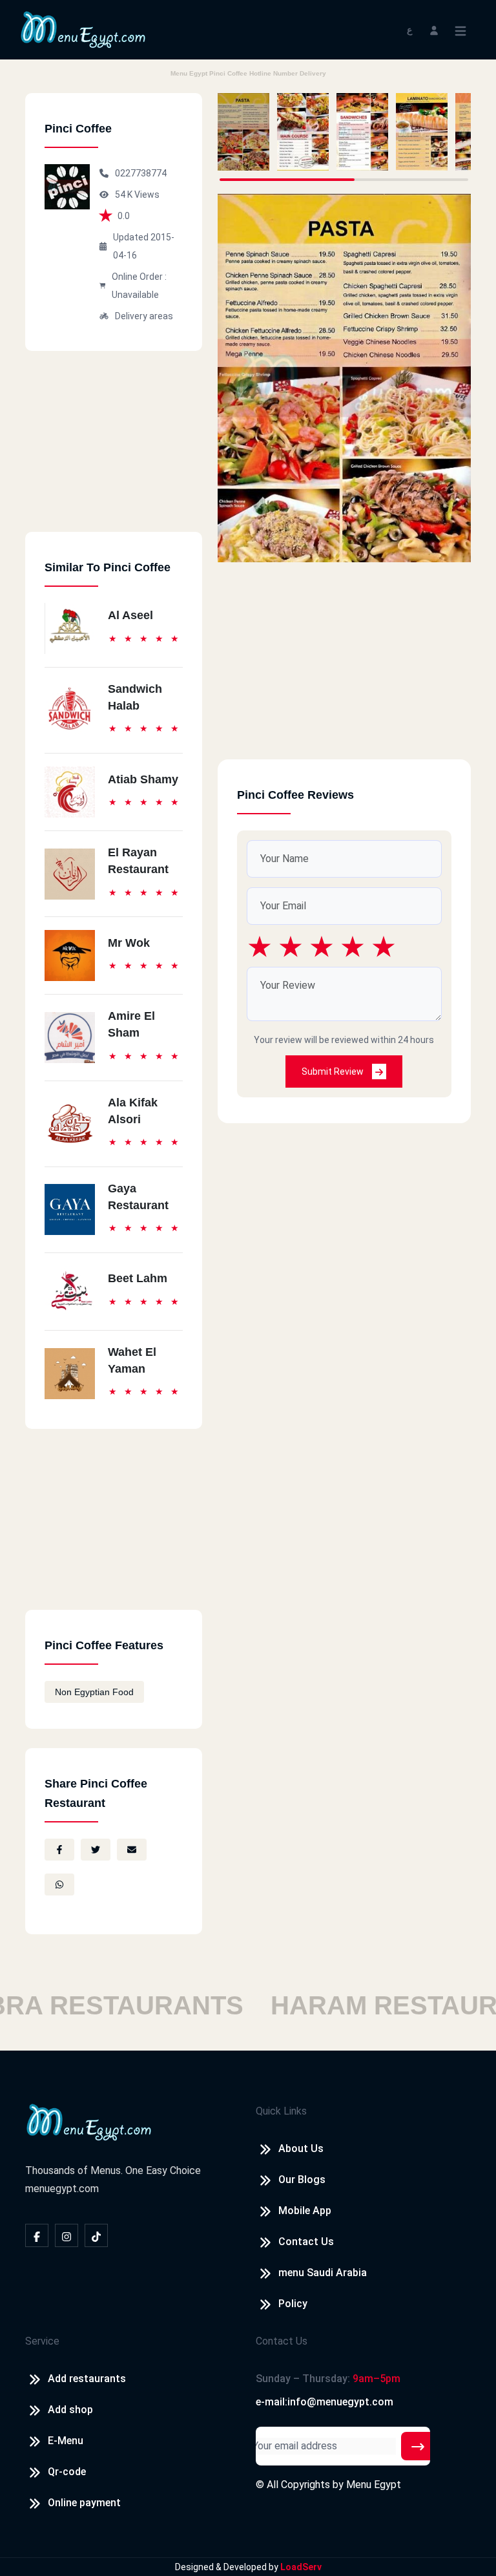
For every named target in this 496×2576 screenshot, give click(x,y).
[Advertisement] (114, 451)
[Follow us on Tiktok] (96, 2235)
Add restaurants (87, 2379)
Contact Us (306, 2242)
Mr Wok (129, 943)
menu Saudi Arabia (323, 2273)
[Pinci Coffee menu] (243, 132)
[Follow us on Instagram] (67, 2235)
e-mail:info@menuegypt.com (325, 2402)
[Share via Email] (132, 1850)
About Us (301, 2148)
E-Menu (66, 2441)
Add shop (70, 2410)
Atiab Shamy (143, 779)
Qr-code (67, 2472)
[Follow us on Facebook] (37, 2235)
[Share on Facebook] (59, 1850)
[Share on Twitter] (96, 1850)
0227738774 (141, 173)
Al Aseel (130, 615)
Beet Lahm (138, 1278)
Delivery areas (144, 316)
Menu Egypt (374, 2485)
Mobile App (305, 2211)
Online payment (84, 2503)
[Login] (434, 29)
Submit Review (334, 1072)
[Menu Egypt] (83, 29)
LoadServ (301, 2567)
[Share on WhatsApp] (59, 1884)
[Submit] (418, 2446)
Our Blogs (302, 2180)
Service (42, 2341)
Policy (293, 2304)
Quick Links (281, 2111)
